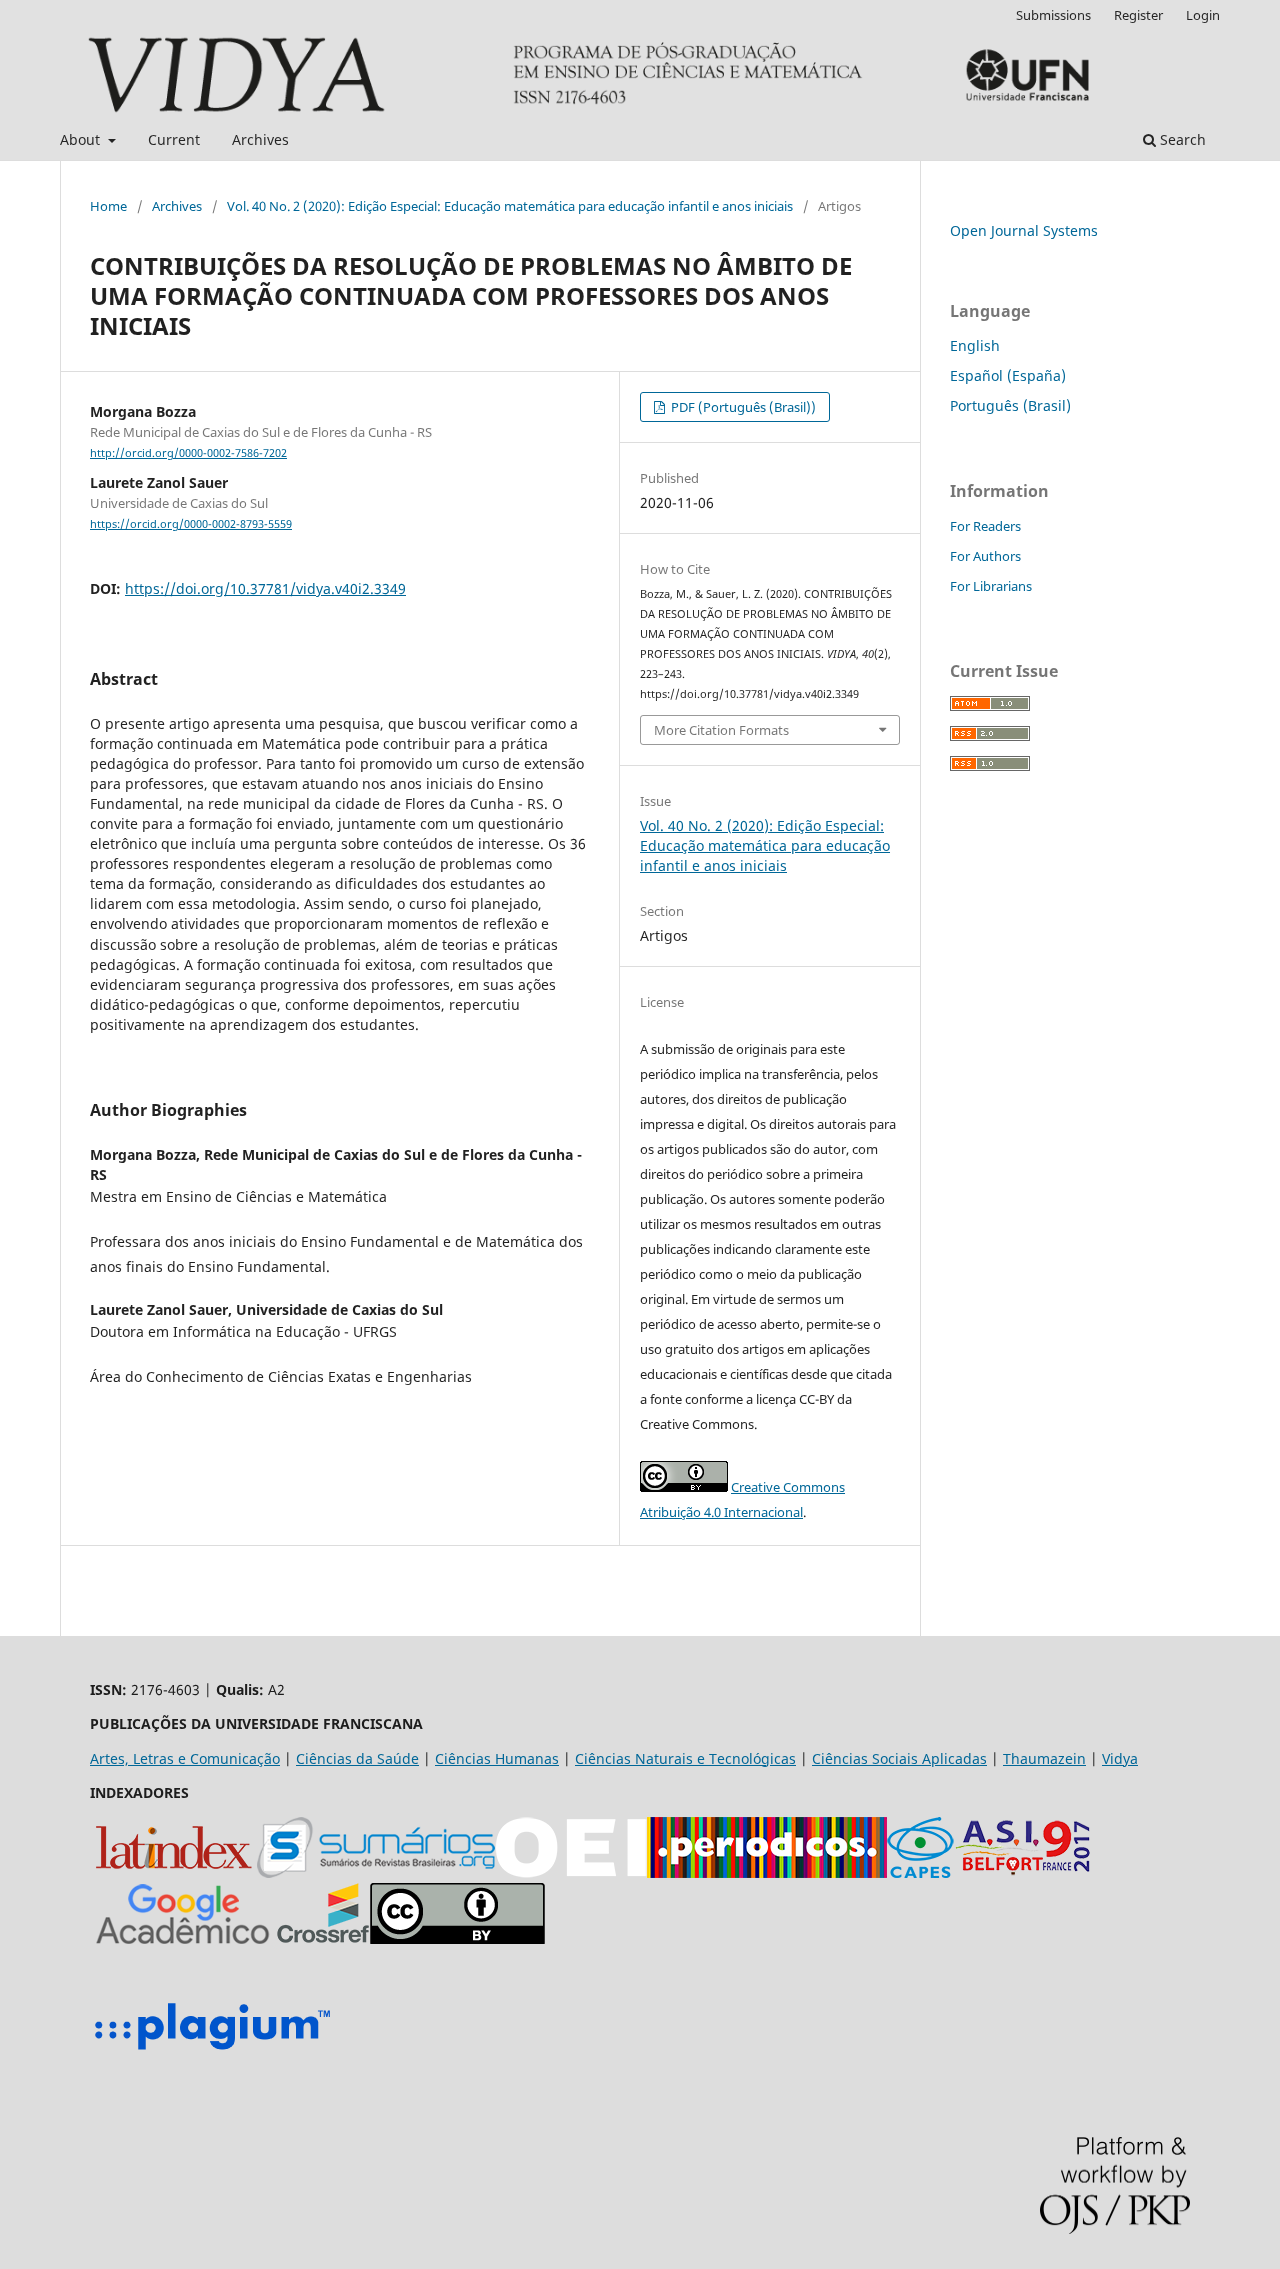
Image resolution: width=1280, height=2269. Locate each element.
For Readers (985, 526)
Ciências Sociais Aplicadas (899, 1758)
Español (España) (1008, 375)
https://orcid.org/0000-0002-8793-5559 (191, 524)
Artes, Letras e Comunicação (185, 1758)
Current (174, 139)
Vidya (1120, 1758)
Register (1138, 15)
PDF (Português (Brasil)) (742, 407)
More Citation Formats (721, 730)
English (975, 345)
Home (108, 206)
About (82, 139)
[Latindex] (173, 1872)
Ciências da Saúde (357, 1758)
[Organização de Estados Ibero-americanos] (571, 1872)
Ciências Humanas (497, 1758)
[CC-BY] (457, 1938)
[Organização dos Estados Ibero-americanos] (376, 1872)
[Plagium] (212, 2052)
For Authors (985, 556)
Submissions (1053, 15)
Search (1181, 139)
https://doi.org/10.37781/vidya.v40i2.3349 (265, 588)
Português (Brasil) (1010, 405)
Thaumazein (1044, 1758)
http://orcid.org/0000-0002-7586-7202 (188, 453)
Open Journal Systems (1024, 230)
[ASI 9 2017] (1025, 1872)
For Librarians (991, 586)
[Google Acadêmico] (183, 1938)
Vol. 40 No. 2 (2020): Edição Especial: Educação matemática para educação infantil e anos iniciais (510, 206)
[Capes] (920, 1872)
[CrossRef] (323, 1938)
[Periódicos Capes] (767, 1872)
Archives (260, 139)
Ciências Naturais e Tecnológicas (685, 1758)
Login (1203, 15)
